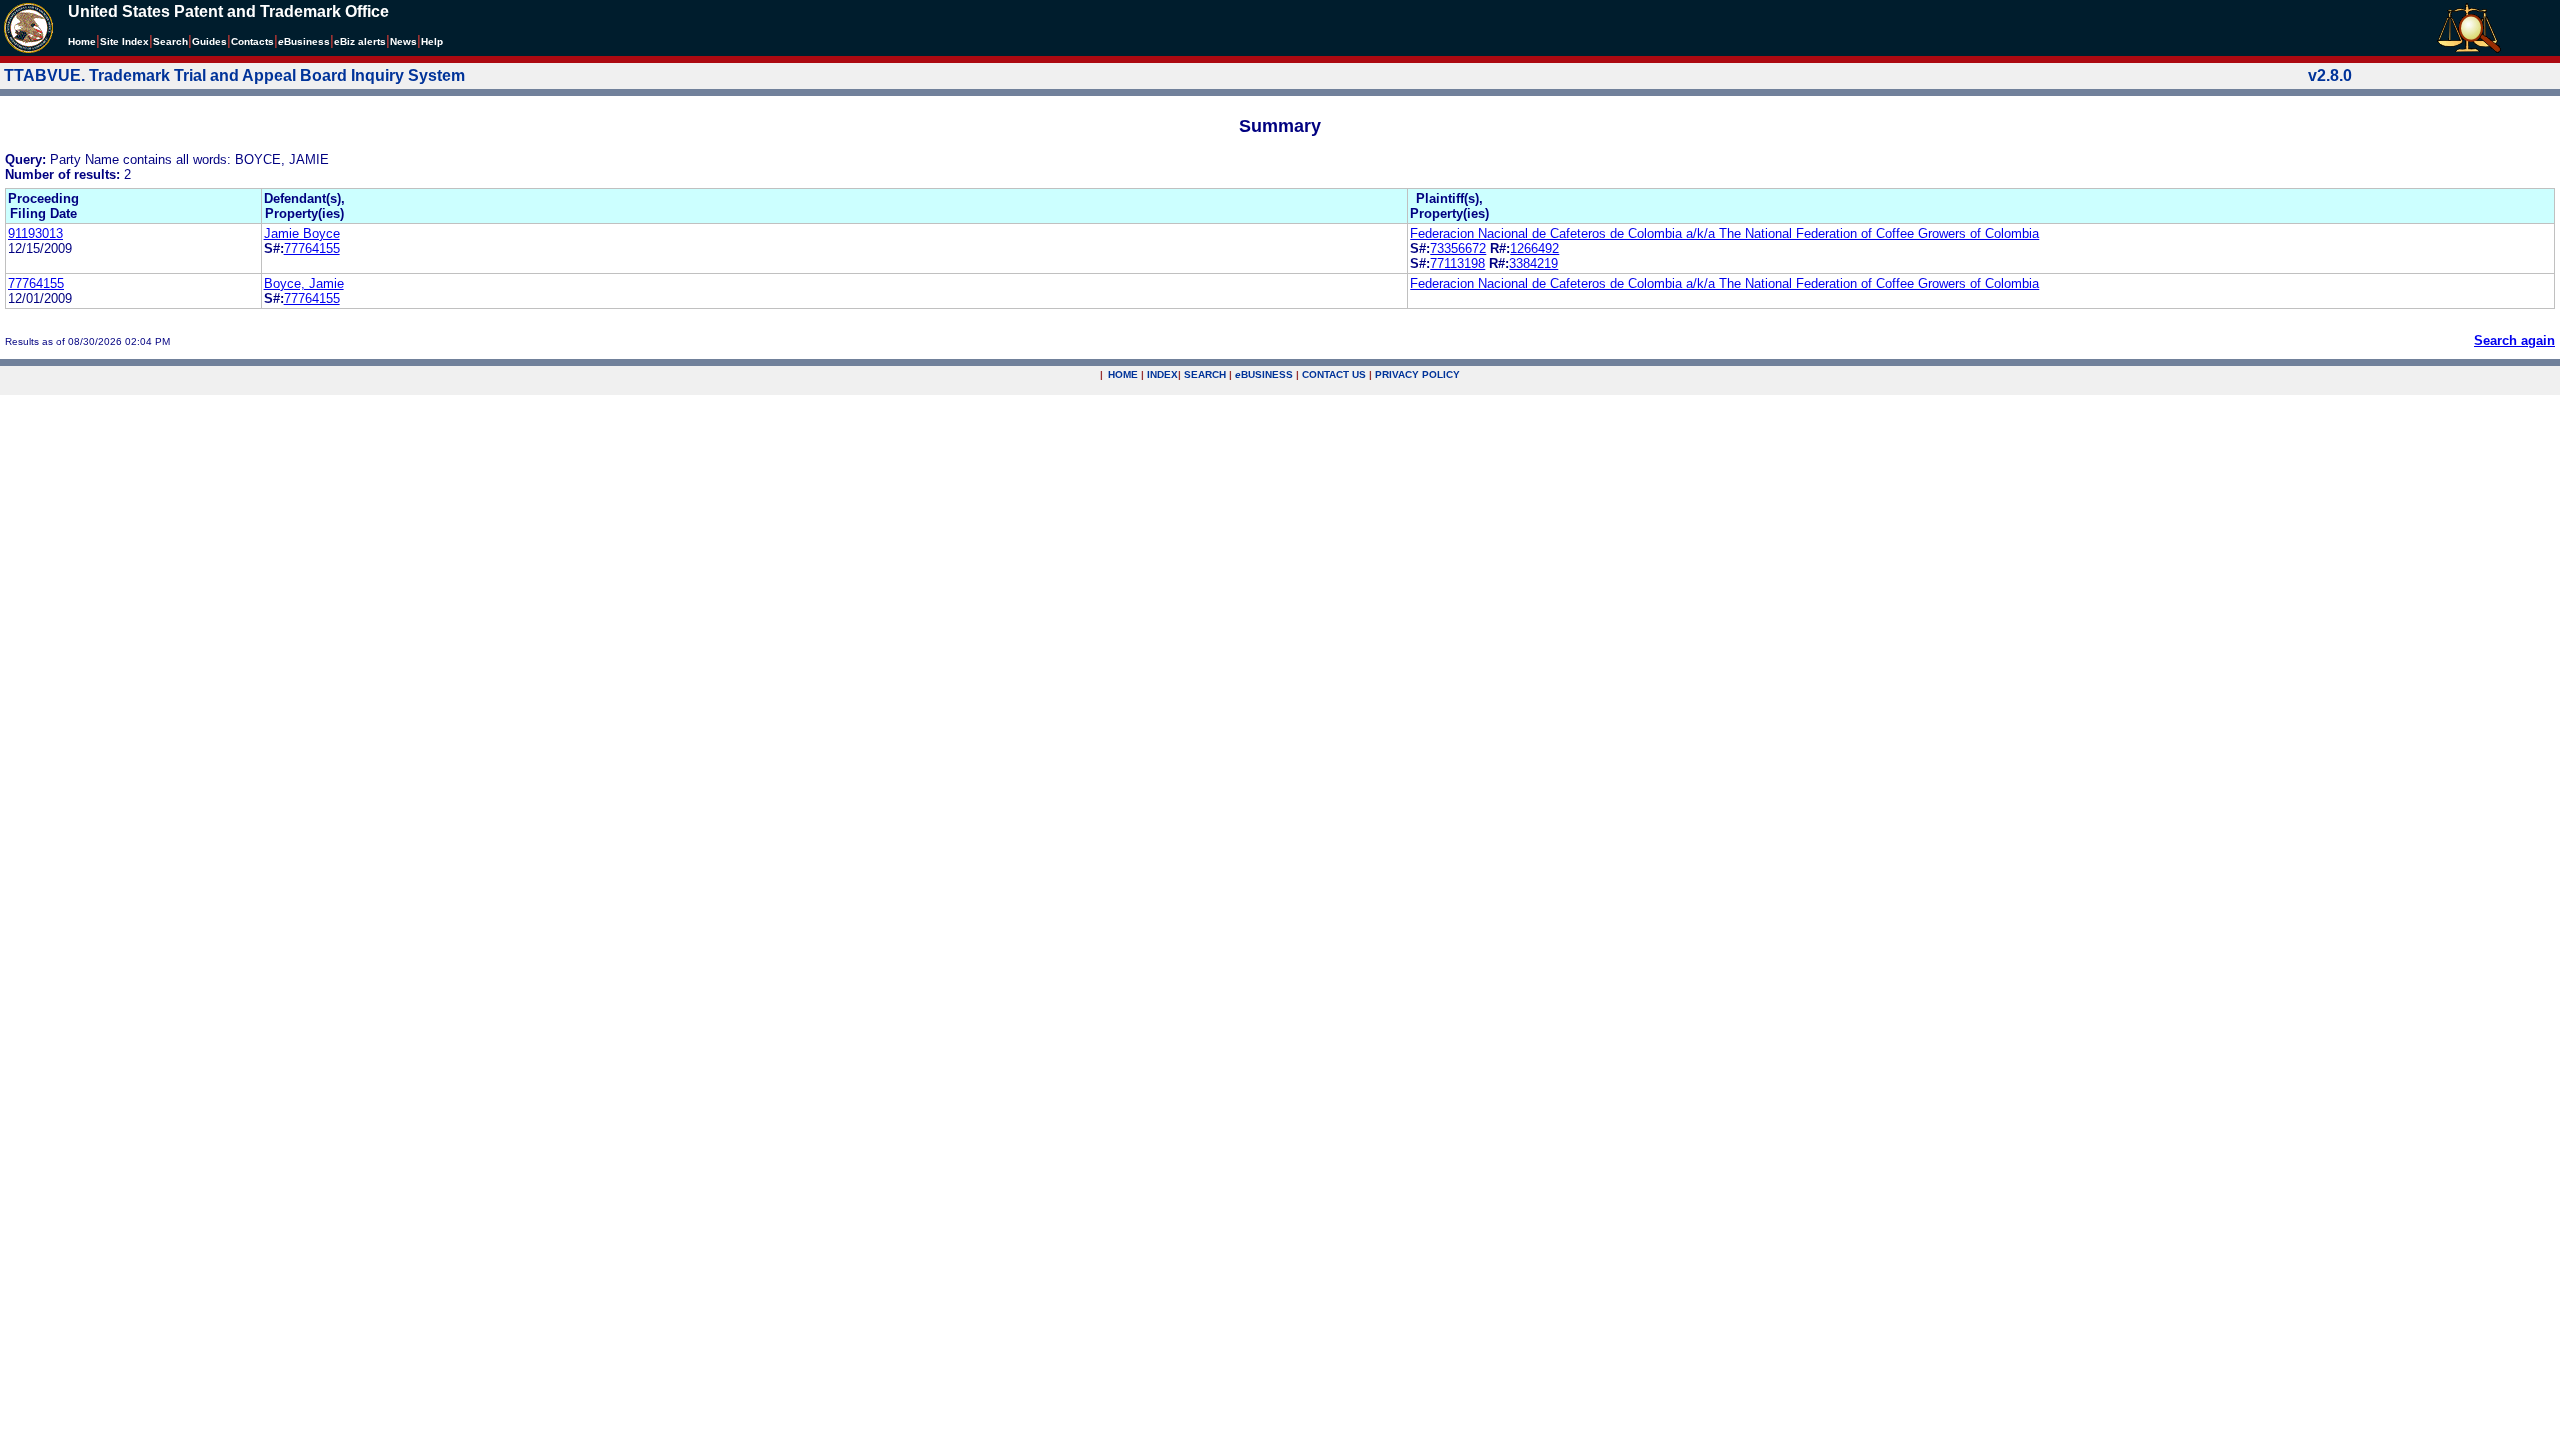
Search (170, 41)
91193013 (35, 233)
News (403, 41)
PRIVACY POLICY (1417, 374)
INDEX (1162, 374)
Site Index (124, 41)
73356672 (1458, 248)
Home (82, 41)
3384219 (1533, 263)
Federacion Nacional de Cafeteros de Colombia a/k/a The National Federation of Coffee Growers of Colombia (1724, 233)
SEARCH (1205, 374)
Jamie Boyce (302, 233)
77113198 (1457, 263)
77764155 (312, 248)
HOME (1123, 374)
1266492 (1534, 248)
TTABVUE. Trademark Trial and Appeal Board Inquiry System (234, 75)
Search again (2514, 340)
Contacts (252, 41)
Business (304, 41)
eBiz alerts (360, 41)
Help (432, 41)
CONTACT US (1334, 374)
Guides (209, 41)
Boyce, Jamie (304, 283)
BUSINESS (1264, 374)
